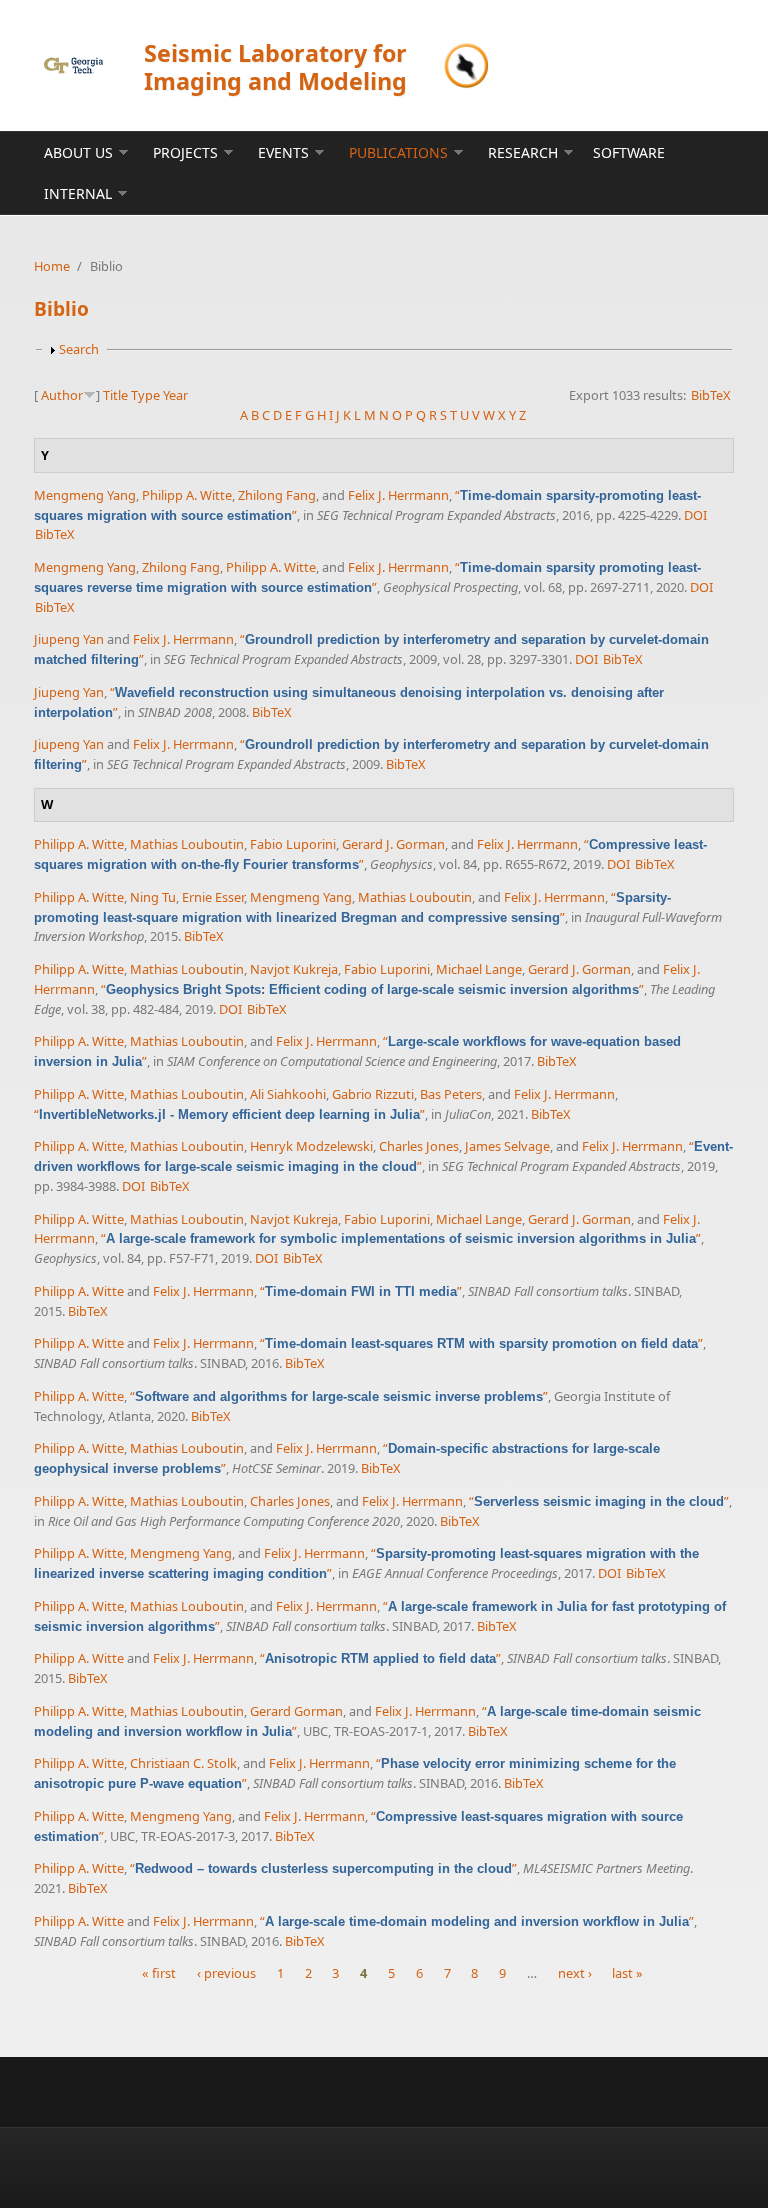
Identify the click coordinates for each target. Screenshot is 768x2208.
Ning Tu (153, 897)
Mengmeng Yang (85, 495)
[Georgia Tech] (73, 65)
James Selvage (507, 1146)
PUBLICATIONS (398, 152)
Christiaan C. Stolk (183, 1763)
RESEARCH (523, 152)
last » (627, 1973)
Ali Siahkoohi (288, 1094)
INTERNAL (78, 193)
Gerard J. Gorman (393, 844)
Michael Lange (479, 969)
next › (575, 1973)
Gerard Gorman (296, 1711)
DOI (695, 515)
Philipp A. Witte (187, 495)
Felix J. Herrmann (398, 495)
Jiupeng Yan (69, 639)
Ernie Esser (213, 897)
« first (159, 1973)
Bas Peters (451, 1094)
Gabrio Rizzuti (373, 1094)
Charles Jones (419, 1146)
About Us (78, 152)
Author (62, 395)
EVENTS (283, 152)
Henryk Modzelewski (311, 1146)
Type (145, 395)
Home (52, 266)
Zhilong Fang (277, 495)
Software (629, 152)
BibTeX (711, 395)
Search (79, 349)
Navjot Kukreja (294, 969)
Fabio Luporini (293, 844)
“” (372, 989)
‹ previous (226, 1973)
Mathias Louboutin (187, 844)
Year (175, 395)
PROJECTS (185, 152)
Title (115, 395)
